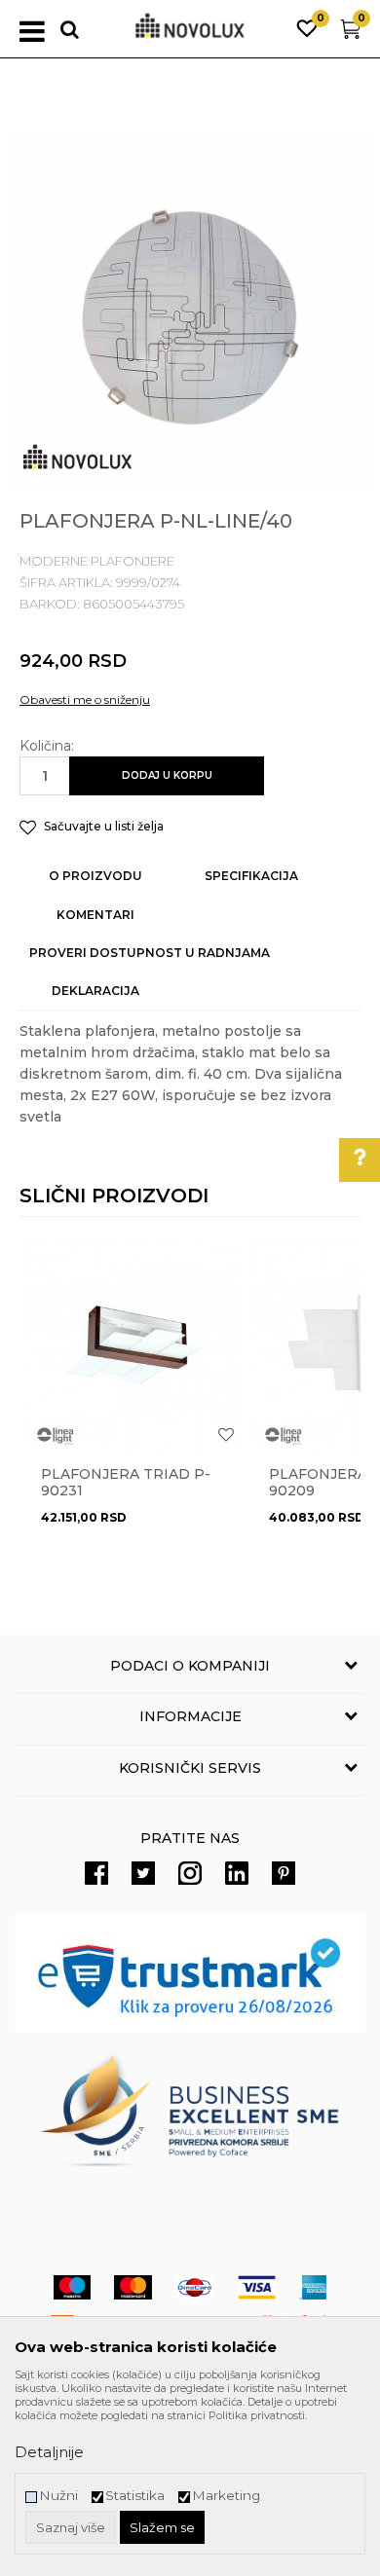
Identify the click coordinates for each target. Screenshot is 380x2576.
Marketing (226, 2496)
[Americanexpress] (313, 2287)
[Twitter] (143, 1873)
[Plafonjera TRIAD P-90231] (133, 1344)
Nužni (58, 2496)
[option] (190, 312)
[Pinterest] (284, 1873)
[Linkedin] (237, 1873)
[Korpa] (351, 34)
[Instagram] (190, 1873)
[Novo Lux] (77, 458)
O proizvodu (95, 876)
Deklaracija (95, 991)
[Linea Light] (56, 1436)
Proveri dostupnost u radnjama (150, 953)
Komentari (95, 915)
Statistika (135, 2496)
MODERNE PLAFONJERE (97, 561)
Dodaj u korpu (167, 775)
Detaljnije (49, 2452)
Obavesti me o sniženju (85, 699)
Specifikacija (251, 876)
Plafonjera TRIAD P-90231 (126, 1483)
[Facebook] (96, 1873)
